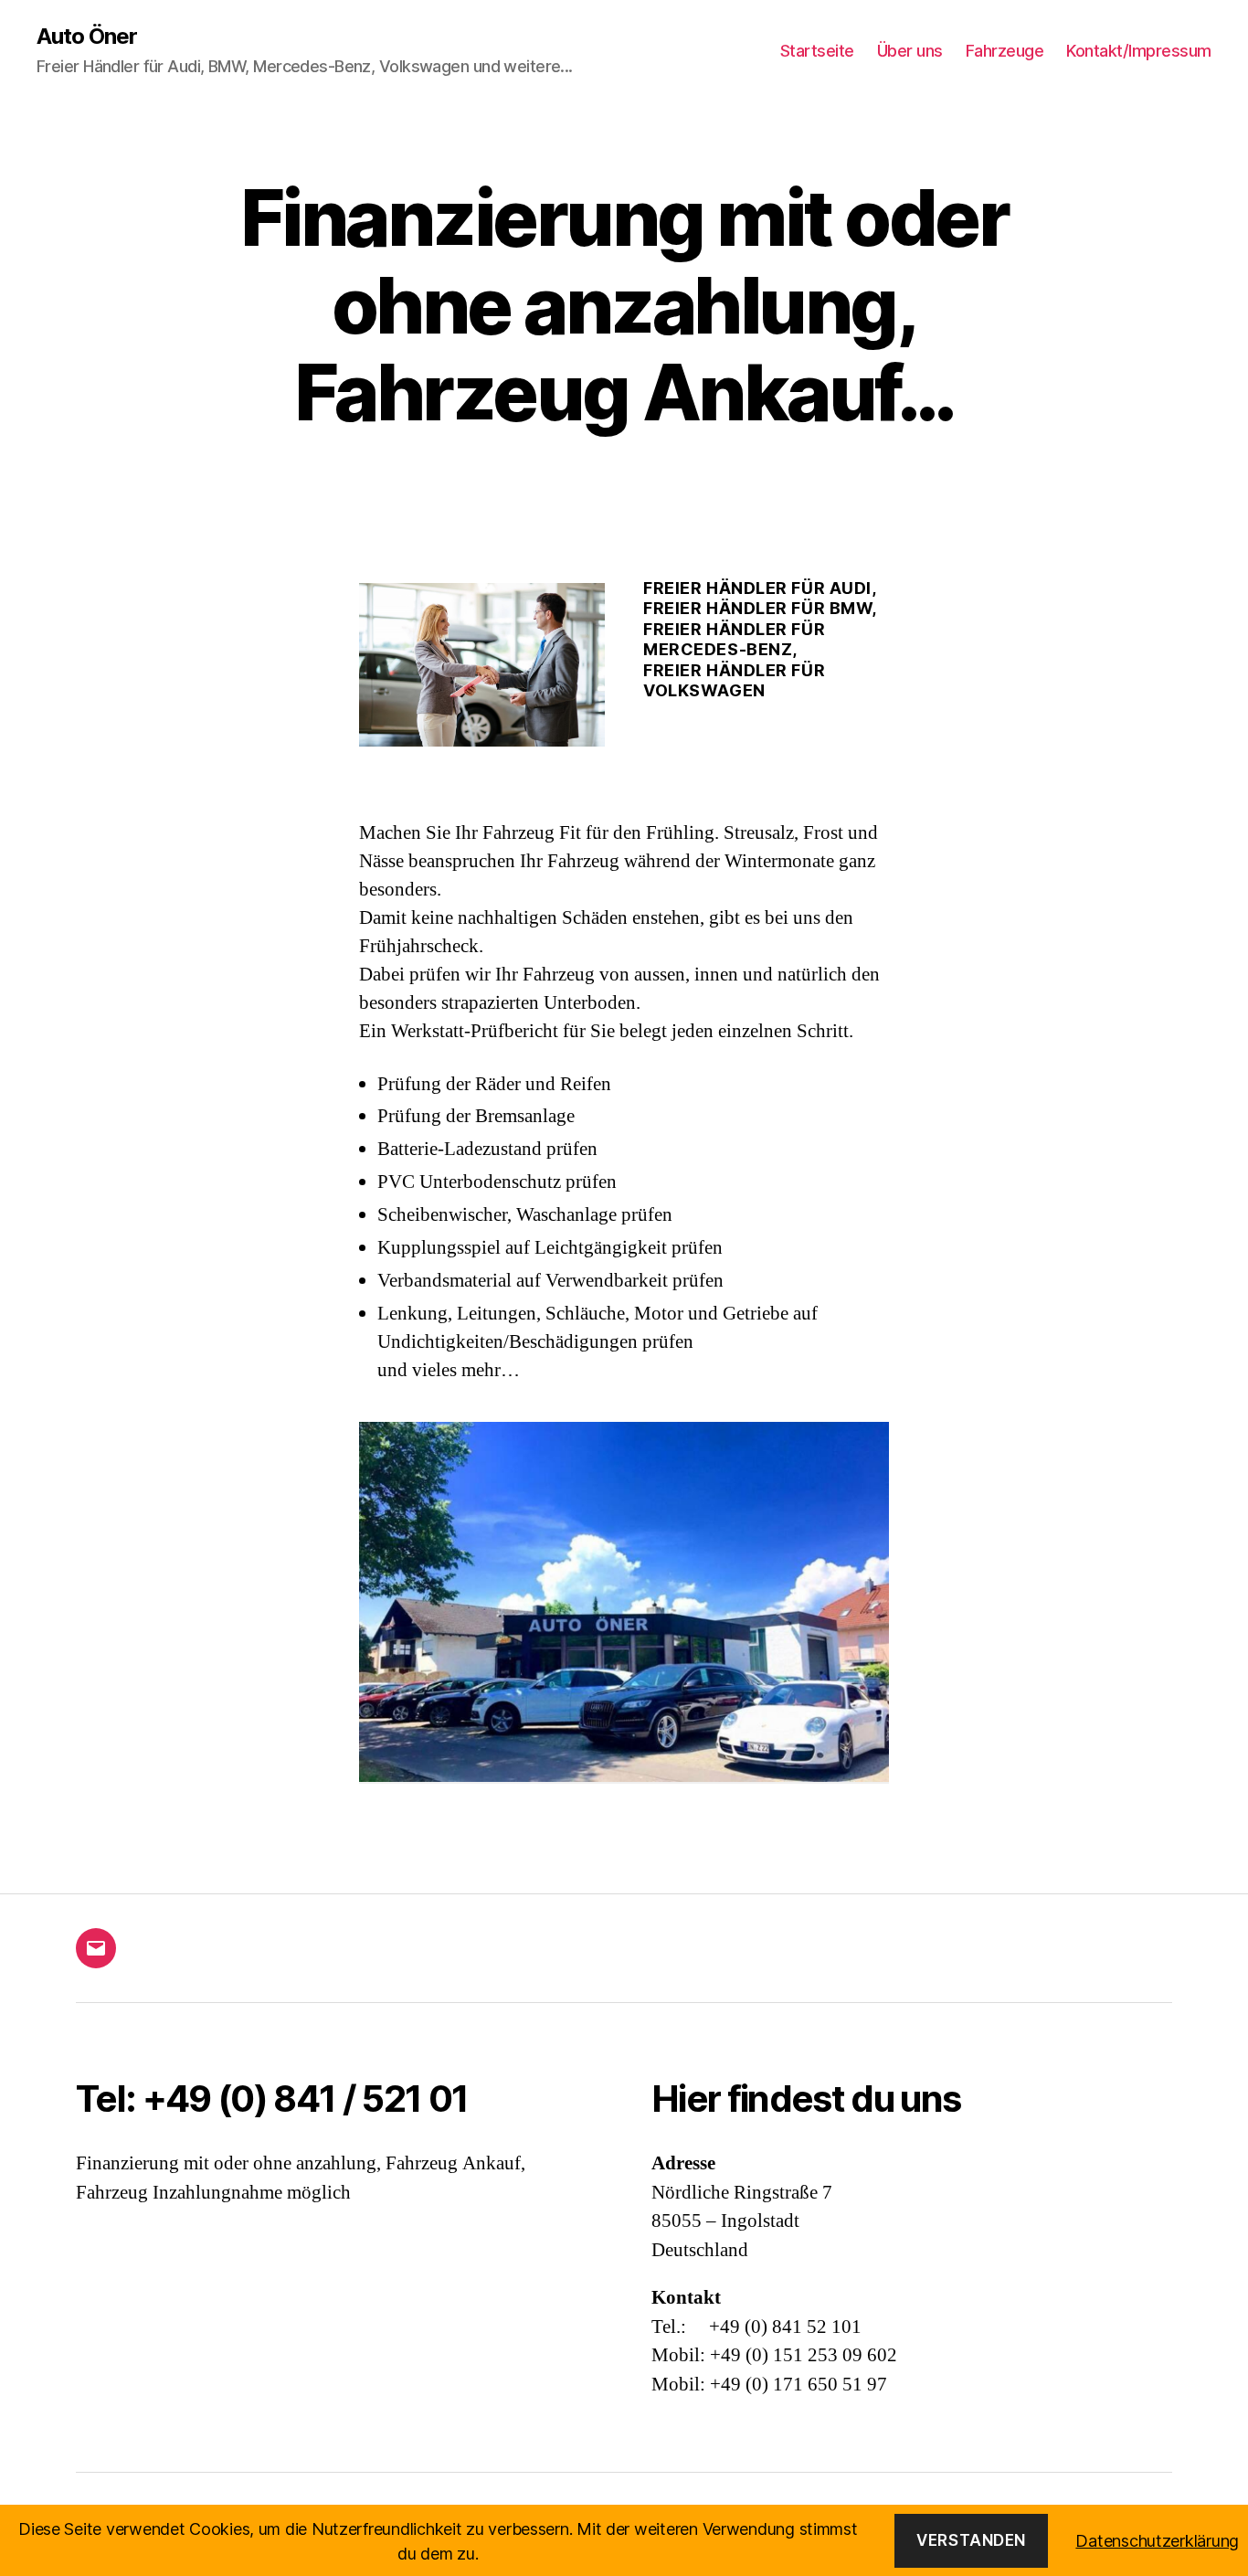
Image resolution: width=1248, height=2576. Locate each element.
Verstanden (971, 2540)
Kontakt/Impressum (1139, 51)
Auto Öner (87, 37)
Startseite (817, 51)
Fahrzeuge (1005, 51)
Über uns (910, 51)
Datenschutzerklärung (1157, 2541)
